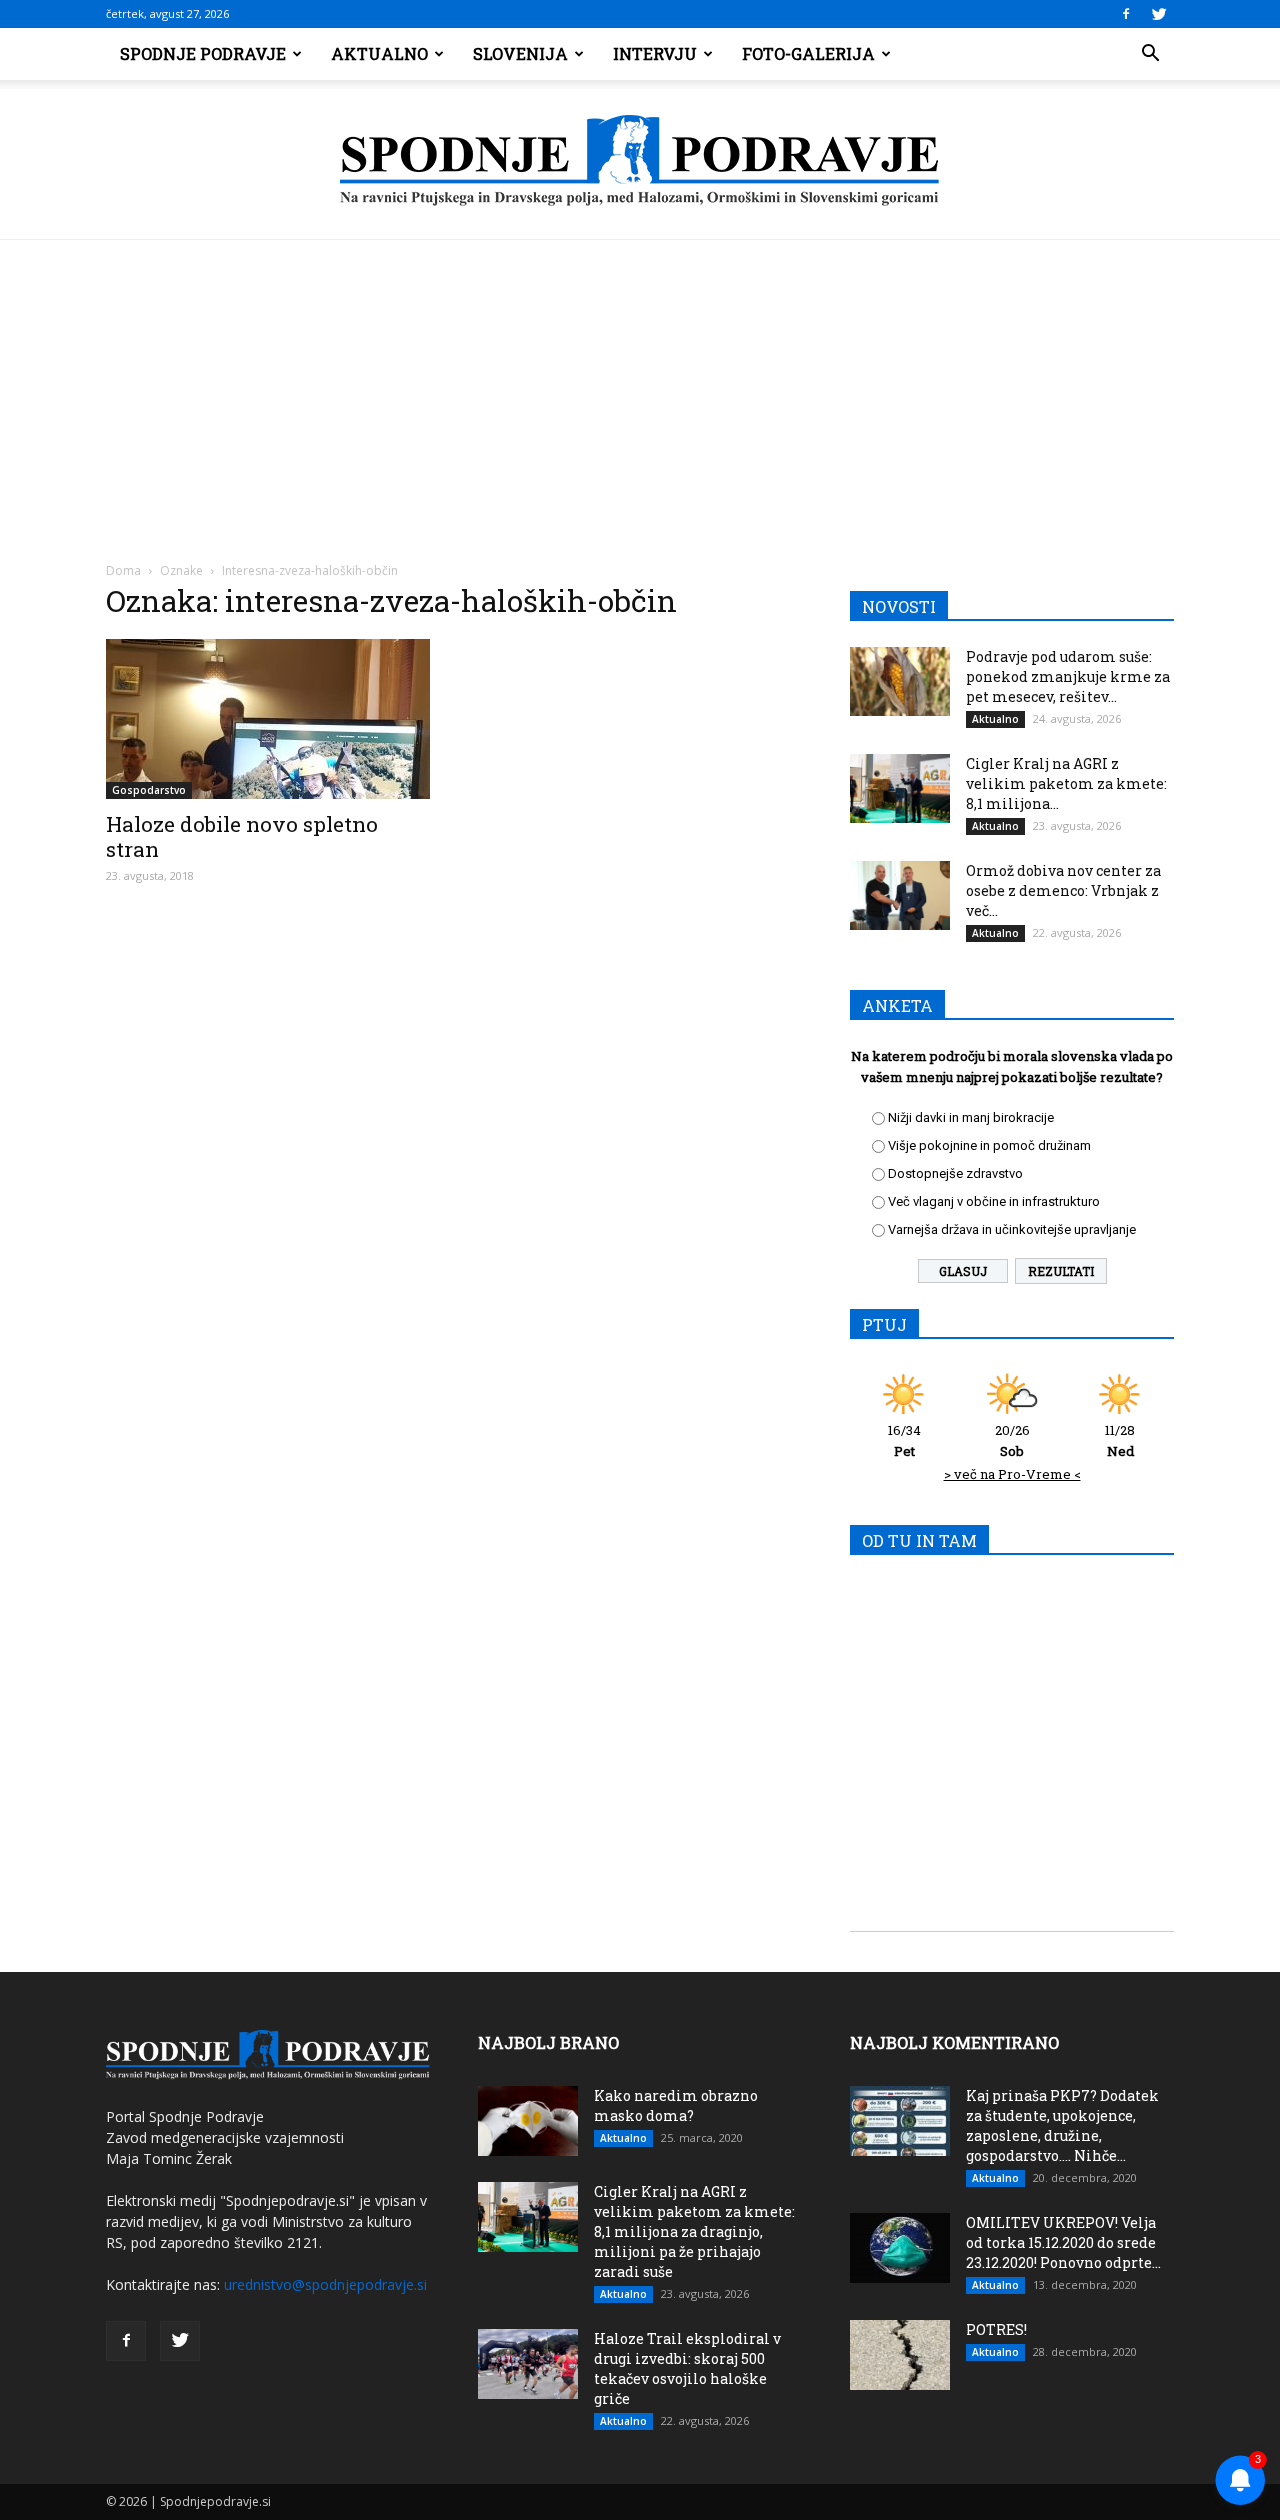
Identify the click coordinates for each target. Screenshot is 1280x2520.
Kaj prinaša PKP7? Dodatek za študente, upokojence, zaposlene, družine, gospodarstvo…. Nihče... (1062, 2125)
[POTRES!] (900, 2355)
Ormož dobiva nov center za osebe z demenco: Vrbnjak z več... (1063, 890)
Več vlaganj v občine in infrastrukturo (994, 1201)
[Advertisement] (640, 390)
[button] (1150, 54)
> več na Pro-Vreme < (1012, 1474)
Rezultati (1061, 1271)
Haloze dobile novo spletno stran (242, 836)
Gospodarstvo (149, 790)
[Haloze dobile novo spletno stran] (268, 719)
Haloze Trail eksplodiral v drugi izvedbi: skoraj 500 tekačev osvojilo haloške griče (687, 2368)
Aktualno (379, 53)
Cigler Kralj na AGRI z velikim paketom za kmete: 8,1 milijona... (1066, 783)
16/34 (904, 1440)
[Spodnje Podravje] (640, 161)
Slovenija (520, 53)
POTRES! (996, 2329)
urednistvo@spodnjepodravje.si (325, 2284)
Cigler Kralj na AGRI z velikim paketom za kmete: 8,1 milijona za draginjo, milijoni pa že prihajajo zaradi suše (694, 2231)
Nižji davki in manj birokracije (971, 1117)
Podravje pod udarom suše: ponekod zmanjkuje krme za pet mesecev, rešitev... (1068, 676)
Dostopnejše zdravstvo (955, 1173)
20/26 (1012, 1440)
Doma (123, 570)
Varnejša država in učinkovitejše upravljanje (1012, 1229)
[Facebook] (1126, 14)
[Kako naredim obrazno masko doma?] (528, 2121)
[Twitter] (1159, 14)
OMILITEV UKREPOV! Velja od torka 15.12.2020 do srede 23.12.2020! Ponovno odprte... (1063, 2242)
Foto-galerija (808, 53)
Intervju (655, 53)
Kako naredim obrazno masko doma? (676, 2105)
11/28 (1120, 1440)
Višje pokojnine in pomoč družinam (989, 1145)
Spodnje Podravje (203, 53)
